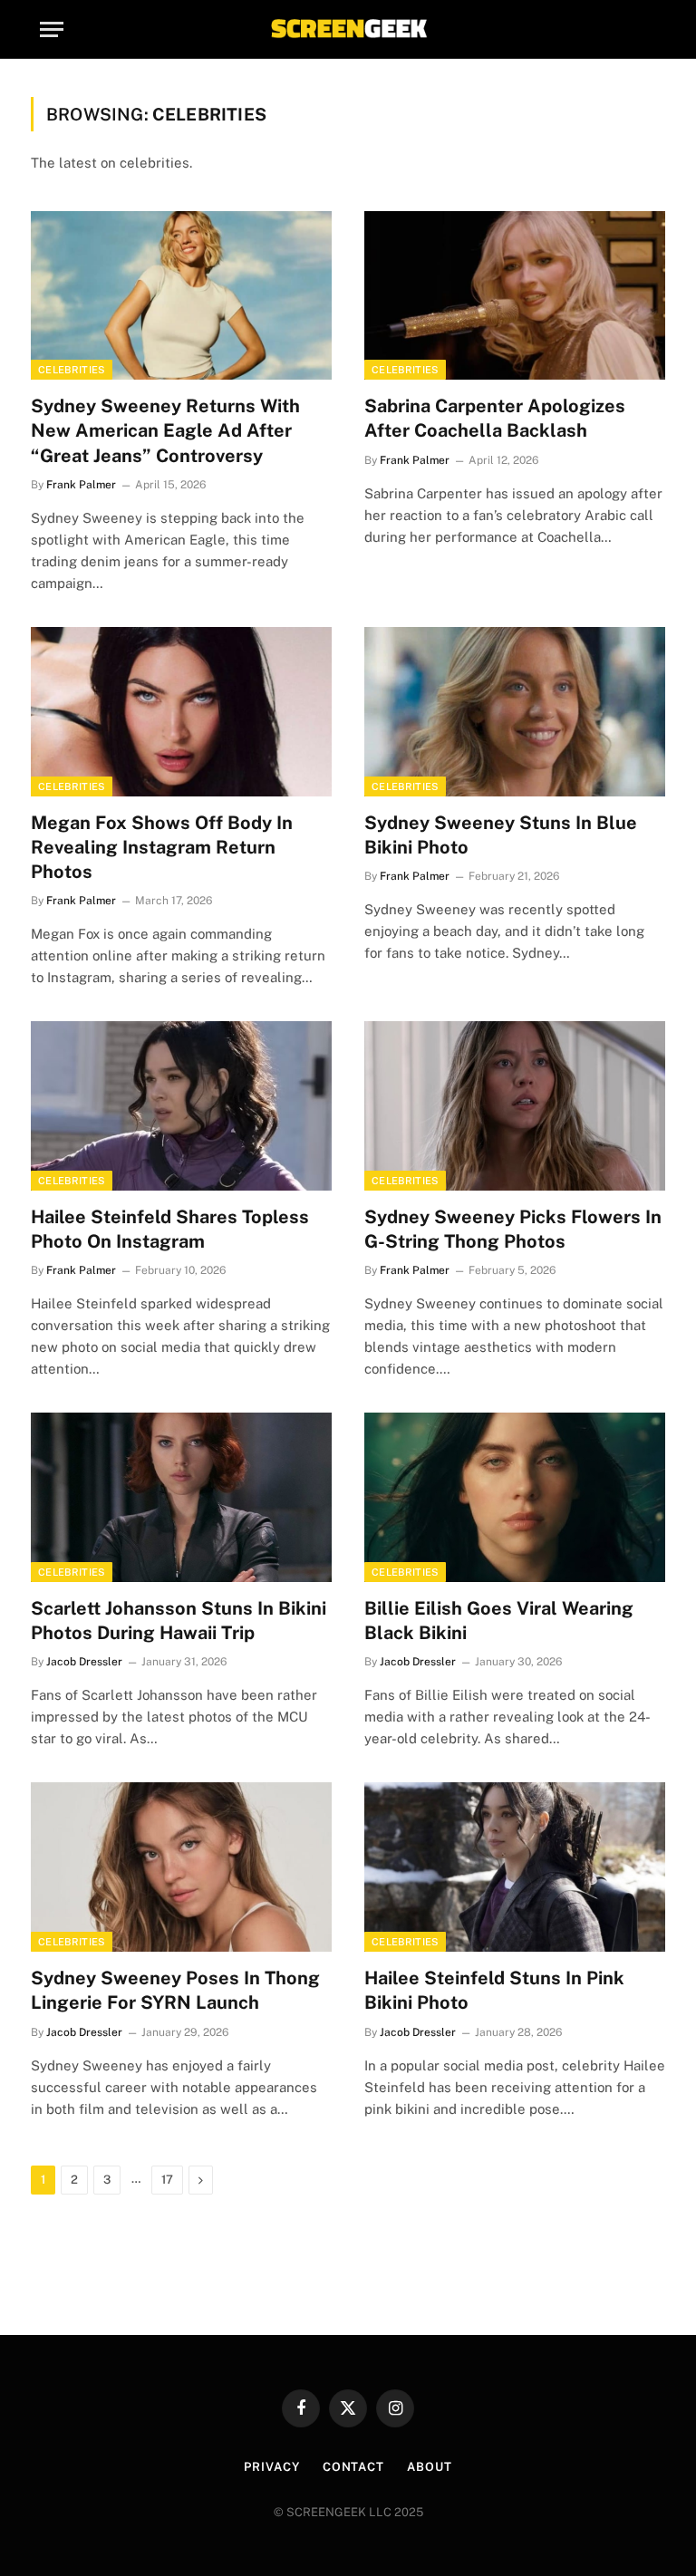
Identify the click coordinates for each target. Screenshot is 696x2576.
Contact (353, 2467)
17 (167, 2180)
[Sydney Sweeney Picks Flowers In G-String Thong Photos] (515, 1106)
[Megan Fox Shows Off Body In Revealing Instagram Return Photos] (181, 712)
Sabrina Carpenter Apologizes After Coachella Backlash (495, 418)
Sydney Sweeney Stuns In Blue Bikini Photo (501, 835)
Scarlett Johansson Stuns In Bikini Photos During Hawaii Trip (179, 1621)
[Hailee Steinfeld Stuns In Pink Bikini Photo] (515, 1867)
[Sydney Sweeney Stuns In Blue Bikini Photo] (515, 712)
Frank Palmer (81, 485)
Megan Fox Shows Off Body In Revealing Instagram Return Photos (162, 847)
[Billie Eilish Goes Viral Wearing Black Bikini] (515, 1497)
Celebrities (72, 370)
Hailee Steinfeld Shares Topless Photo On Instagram (170, 1229)
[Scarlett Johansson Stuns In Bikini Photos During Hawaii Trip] (181, 1497)
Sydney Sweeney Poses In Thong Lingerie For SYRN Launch (175, 1990)
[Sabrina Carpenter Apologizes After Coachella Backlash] (515, 296)
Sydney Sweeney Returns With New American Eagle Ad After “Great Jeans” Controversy (165, 430)
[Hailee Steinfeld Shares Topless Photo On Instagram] (181, 1106)
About (430, 2467)
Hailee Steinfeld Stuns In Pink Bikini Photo (494, 1990)
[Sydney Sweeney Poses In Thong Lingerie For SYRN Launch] (181, 1867)
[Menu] (52, 29)
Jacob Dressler (84, 1662)
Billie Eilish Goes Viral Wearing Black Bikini (499, 1621)
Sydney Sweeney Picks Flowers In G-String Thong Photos (513, 1229)
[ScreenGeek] (348, 29)
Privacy (271, 2467)
